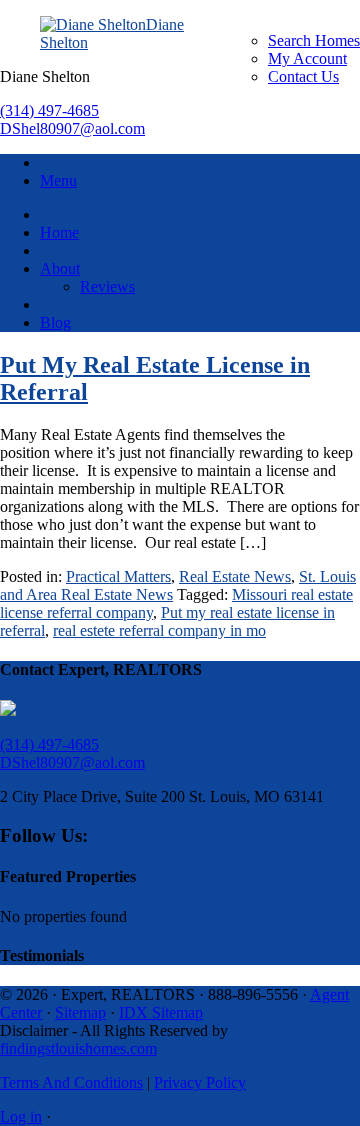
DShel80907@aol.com (72, 128)
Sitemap (80, 1012)
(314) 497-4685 (49, 110)
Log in (21, 1116)
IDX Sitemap (161, 1012)
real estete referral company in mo (159, 630)
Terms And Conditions (71, 1082)
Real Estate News (235, 576)
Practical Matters (118, 576)
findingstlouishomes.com (78, 1048)
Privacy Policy (200, 1082)
